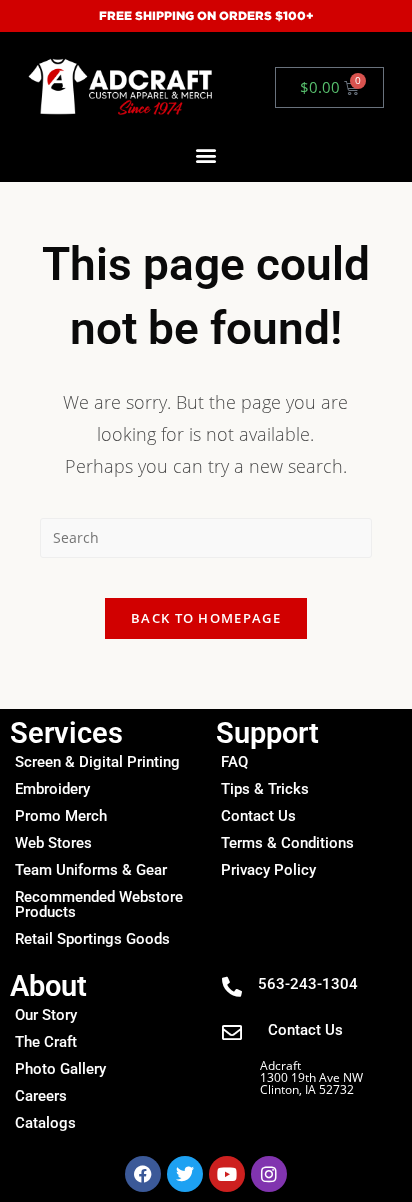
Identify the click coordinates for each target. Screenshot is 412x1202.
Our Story (46, 1015)
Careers (41, 1096)
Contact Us (258, 816)
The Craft (46, 1042)
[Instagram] (269, 1174)
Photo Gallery (60, 1069)
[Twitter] (185, 1174)
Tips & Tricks (265, 789)
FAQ (234, 762)
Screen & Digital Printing (97, 762)
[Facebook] (143, 1174)
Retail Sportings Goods (92, 939)
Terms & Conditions (287, 843)
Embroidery (52, 789)
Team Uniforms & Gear (91, 870)
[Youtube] (227, 1174)
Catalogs (45, 1123)
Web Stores (53, 843)
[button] (206, 155)
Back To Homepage (206, 618)
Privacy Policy (268, 870)
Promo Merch (61, 816)
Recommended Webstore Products (99, 904)
